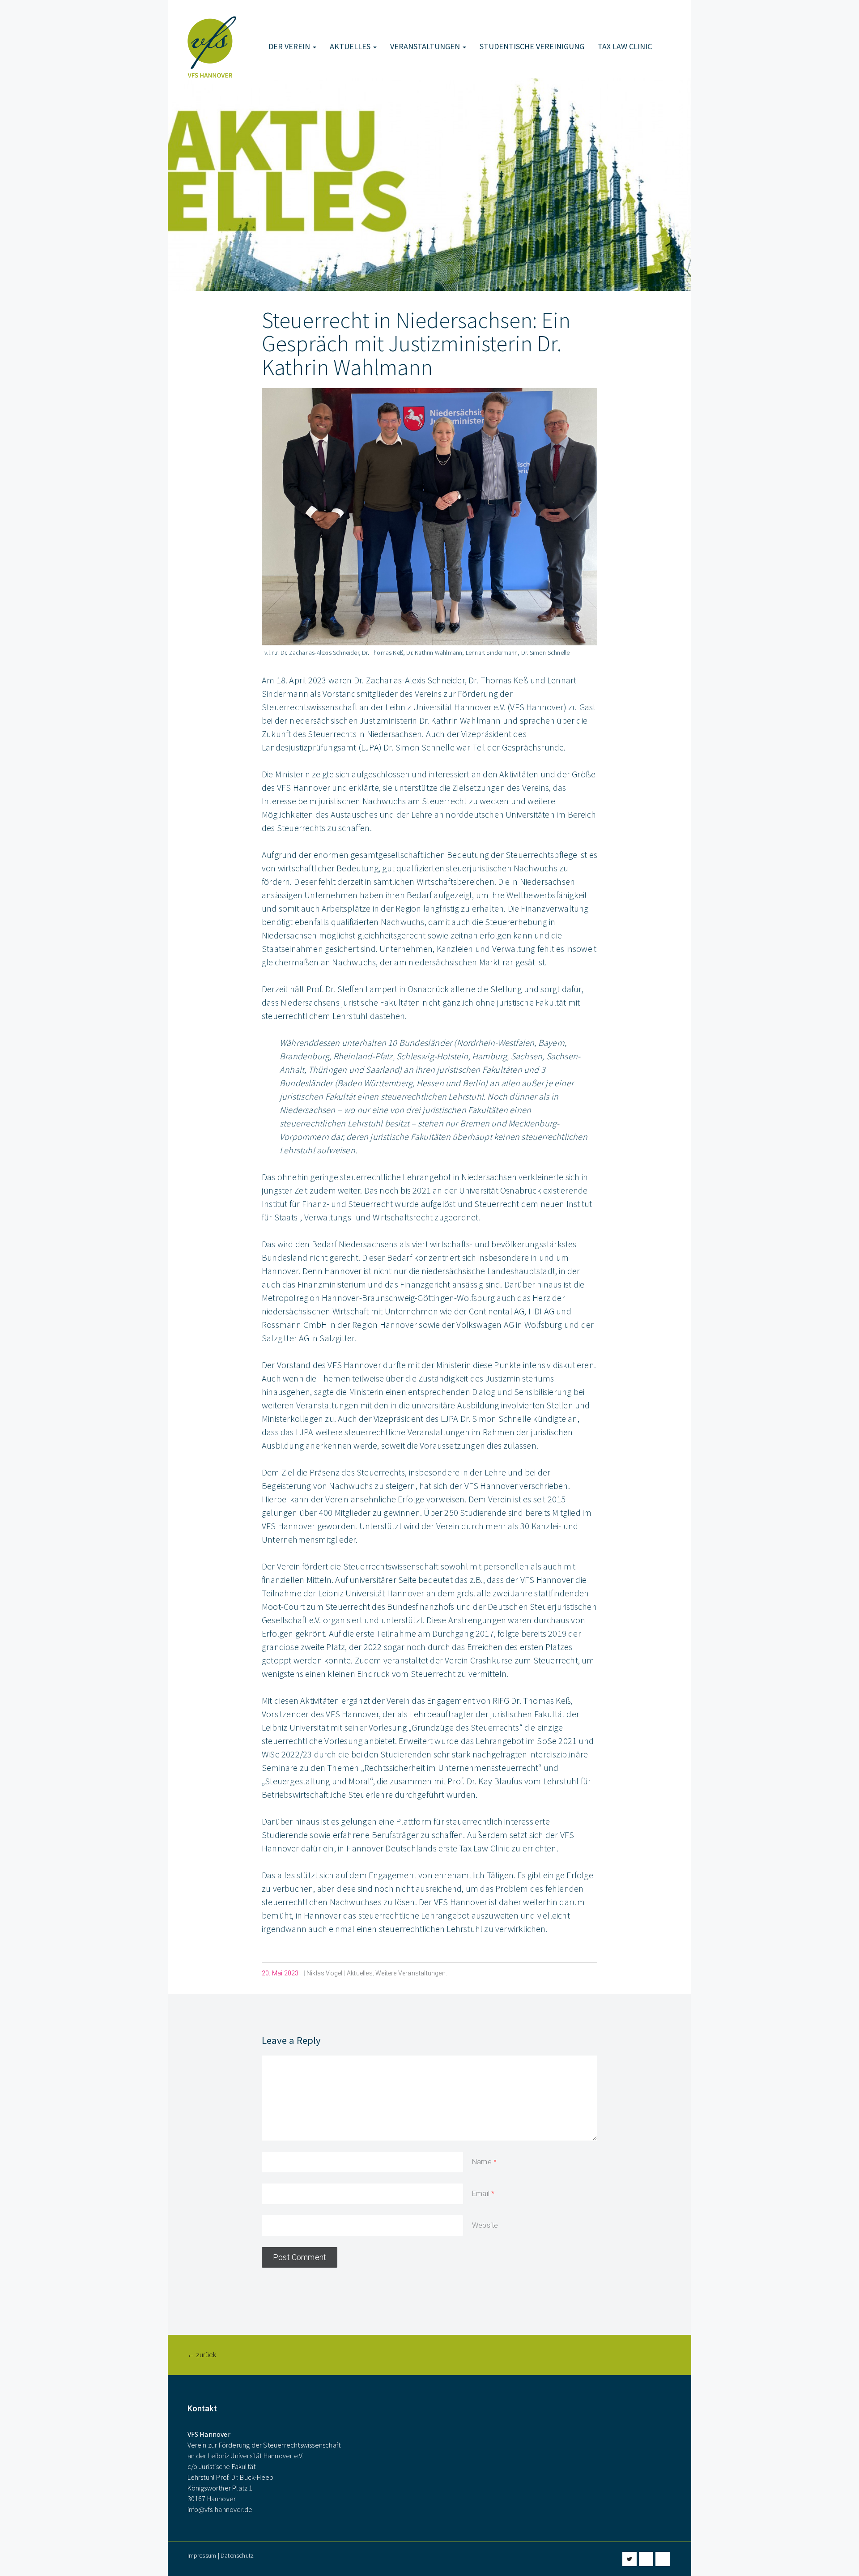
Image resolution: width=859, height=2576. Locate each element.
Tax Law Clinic (625, 46)
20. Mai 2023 (280, 1973)
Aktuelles (351, 46)
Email (481, 2194)
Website (485, 2225)
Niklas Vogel (324, 1973)
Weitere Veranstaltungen (410, 1973)
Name (482, 2162)
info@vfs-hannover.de (220, 2509)
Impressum (202, 2555)
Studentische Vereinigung (532, 46)
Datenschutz (237, 2555)
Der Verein (290, 46)
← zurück (202, 2355)
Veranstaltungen (426, 46)
